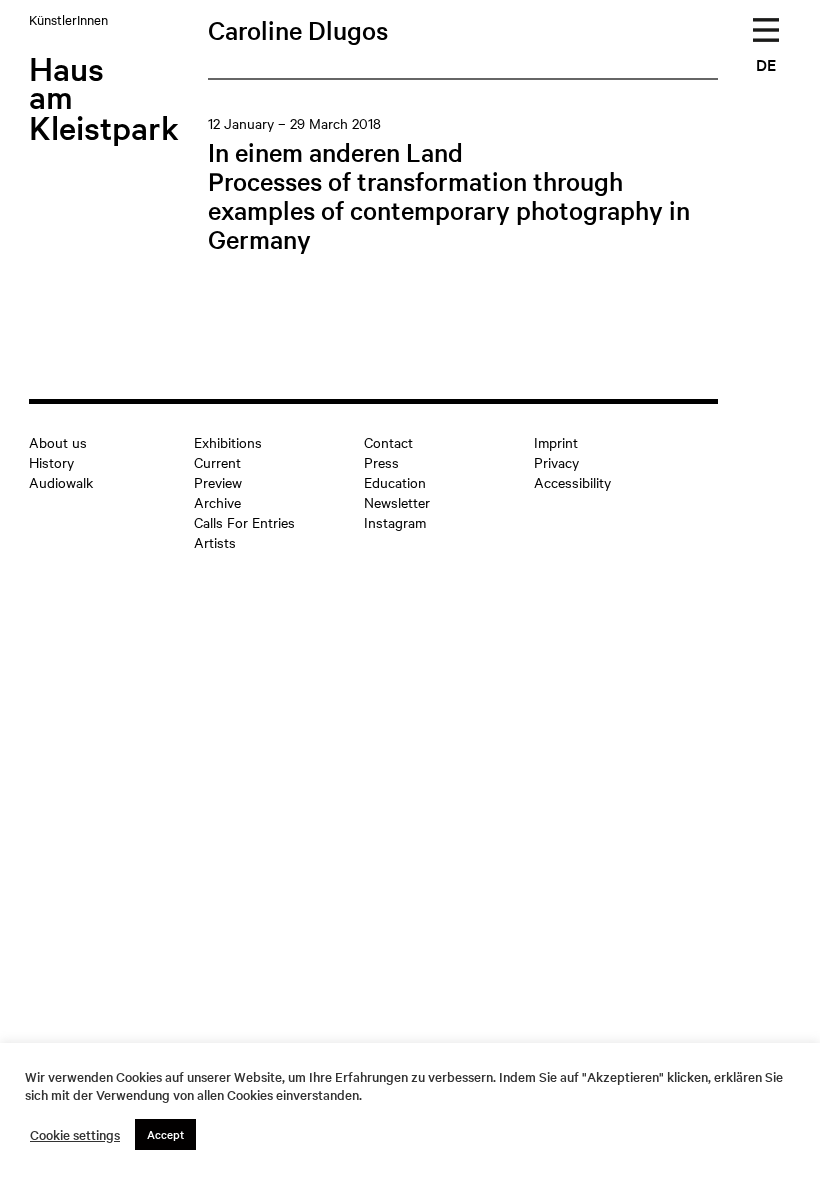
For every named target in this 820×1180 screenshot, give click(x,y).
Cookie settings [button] (75, 1135)
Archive (217, 502)
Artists (215, 542)
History (51, 462)
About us (58, 442)
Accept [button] (165, 1134)
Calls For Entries (244, 522)
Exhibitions (228, 442)
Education (395, 482)
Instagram (395, 522)
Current (217, 462)
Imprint (556, 442)
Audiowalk (61, 482)
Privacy (556, 462)
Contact (388, 442)
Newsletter (397, 502)
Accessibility (572, 482)
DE (766, 64)
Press (381, 462)
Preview (218, 482)
